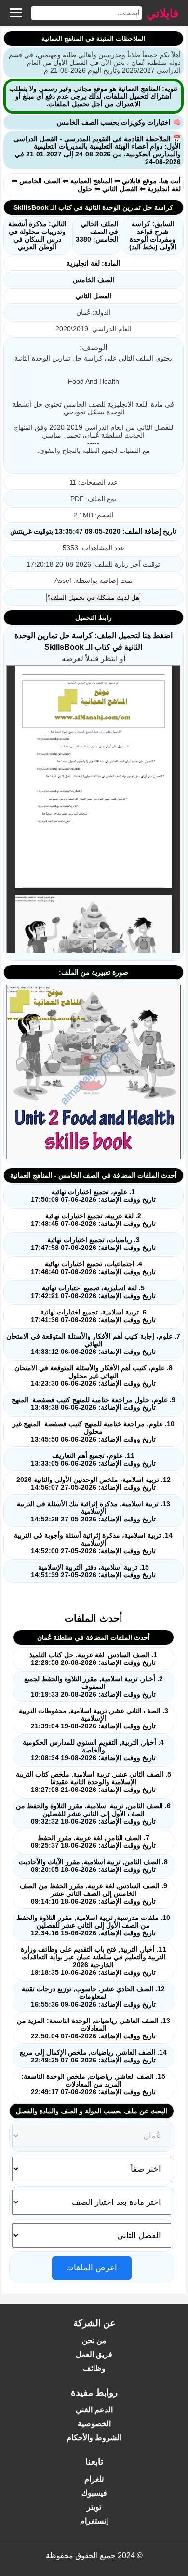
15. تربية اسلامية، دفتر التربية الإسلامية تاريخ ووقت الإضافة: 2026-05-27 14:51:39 (93, 1571)
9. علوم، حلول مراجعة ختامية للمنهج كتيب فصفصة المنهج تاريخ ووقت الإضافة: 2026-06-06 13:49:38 (94, 1404)
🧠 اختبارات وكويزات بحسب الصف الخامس (119, 122)
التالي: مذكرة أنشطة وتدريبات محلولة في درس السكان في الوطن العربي (37, 235)
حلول (85, 189)
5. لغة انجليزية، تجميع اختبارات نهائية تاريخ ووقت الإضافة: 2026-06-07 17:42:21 (93, 1292)
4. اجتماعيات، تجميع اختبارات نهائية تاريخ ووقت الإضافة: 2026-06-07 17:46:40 (93, 1268)
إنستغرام (94, 2521)
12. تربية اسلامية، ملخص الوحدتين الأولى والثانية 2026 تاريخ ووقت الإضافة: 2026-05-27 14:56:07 (94, 1483)
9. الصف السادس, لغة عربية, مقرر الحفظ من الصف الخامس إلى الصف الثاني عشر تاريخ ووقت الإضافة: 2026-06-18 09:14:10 (94, 1893)
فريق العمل (94, 2354)
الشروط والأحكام (94, 2438)
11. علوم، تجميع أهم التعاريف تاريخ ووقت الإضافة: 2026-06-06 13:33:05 (93, 1459)
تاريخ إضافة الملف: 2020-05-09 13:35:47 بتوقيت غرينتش (93, 531)
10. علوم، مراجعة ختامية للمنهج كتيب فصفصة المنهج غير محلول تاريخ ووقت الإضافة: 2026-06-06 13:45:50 (94, 1431)
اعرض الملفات (92, 2268)
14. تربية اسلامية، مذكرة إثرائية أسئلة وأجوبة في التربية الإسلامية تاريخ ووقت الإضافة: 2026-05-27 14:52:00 (93, 1543)
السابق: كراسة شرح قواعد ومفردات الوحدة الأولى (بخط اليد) (153, 235)
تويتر (94, 2507)
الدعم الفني (94, 2410)
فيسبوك (94, 2493)
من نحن (94, 2340)
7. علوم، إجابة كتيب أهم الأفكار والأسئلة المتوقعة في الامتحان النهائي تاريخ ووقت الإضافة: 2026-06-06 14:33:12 (93, 1344)
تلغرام (94, 2479)
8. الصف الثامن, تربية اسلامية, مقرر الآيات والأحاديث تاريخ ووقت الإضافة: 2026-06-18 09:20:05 (93, 1866)
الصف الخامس (40, 181)
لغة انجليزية (164, 189)
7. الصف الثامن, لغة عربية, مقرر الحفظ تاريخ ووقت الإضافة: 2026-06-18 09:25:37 (93, 1842)
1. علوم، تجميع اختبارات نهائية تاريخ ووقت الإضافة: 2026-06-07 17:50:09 (93, 1196)
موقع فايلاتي (139, 181)
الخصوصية (94, 2424)
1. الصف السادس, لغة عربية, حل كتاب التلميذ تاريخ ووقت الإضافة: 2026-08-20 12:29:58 (93, 1659)
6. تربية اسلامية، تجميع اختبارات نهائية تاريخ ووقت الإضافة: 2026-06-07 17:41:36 (93, 1316)
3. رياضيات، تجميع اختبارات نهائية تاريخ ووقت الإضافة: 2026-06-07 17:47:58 (93, 1244)
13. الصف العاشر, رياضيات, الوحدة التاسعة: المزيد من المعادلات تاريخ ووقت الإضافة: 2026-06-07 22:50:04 (94, 2028)
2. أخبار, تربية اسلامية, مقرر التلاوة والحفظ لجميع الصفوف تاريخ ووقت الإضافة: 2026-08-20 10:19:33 (94, 1687)
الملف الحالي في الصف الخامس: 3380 (97, 232)
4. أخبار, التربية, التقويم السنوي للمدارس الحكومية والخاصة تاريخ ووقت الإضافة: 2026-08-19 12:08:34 (93, 1750)
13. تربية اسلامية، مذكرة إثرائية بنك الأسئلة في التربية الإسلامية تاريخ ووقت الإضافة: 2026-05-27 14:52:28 (94, 1511)
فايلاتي (162, 13)
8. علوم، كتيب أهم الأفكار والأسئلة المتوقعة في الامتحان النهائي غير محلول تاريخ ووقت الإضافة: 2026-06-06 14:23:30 (94, 1376)
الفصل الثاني (120, 189)
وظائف (94, 2368)
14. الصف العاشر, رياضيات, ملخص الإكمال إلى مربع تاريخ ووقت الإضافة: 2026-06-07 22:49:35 (93, 2056)
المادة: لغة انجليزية (93, 263)
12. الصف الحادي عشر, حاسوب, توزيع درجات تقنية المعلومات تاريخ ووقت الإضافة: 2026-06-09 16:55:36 (93, 1996)
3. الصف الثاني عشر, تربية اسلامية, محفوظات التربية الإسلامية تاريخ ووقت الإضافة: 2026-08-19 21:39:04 (94, 1718)
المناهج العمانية (91, 181)
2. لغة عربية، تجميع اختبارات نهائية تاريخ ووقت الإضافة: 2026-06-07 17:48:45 (93, 1220)
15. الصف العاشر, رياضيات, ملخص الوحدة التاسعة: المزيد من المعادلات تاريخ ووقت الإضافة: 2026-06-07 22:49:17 (93, 2084)
